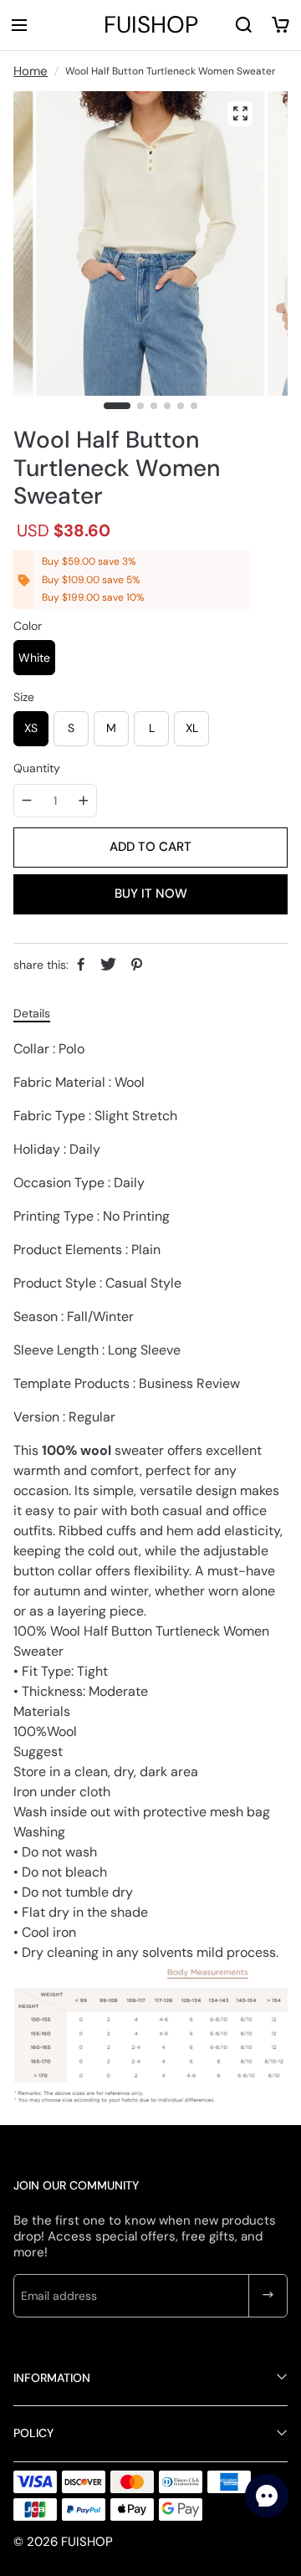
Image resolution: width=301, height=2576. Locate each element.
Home (31, 71)
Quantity (37, 768)
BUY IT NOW (151, 894)
